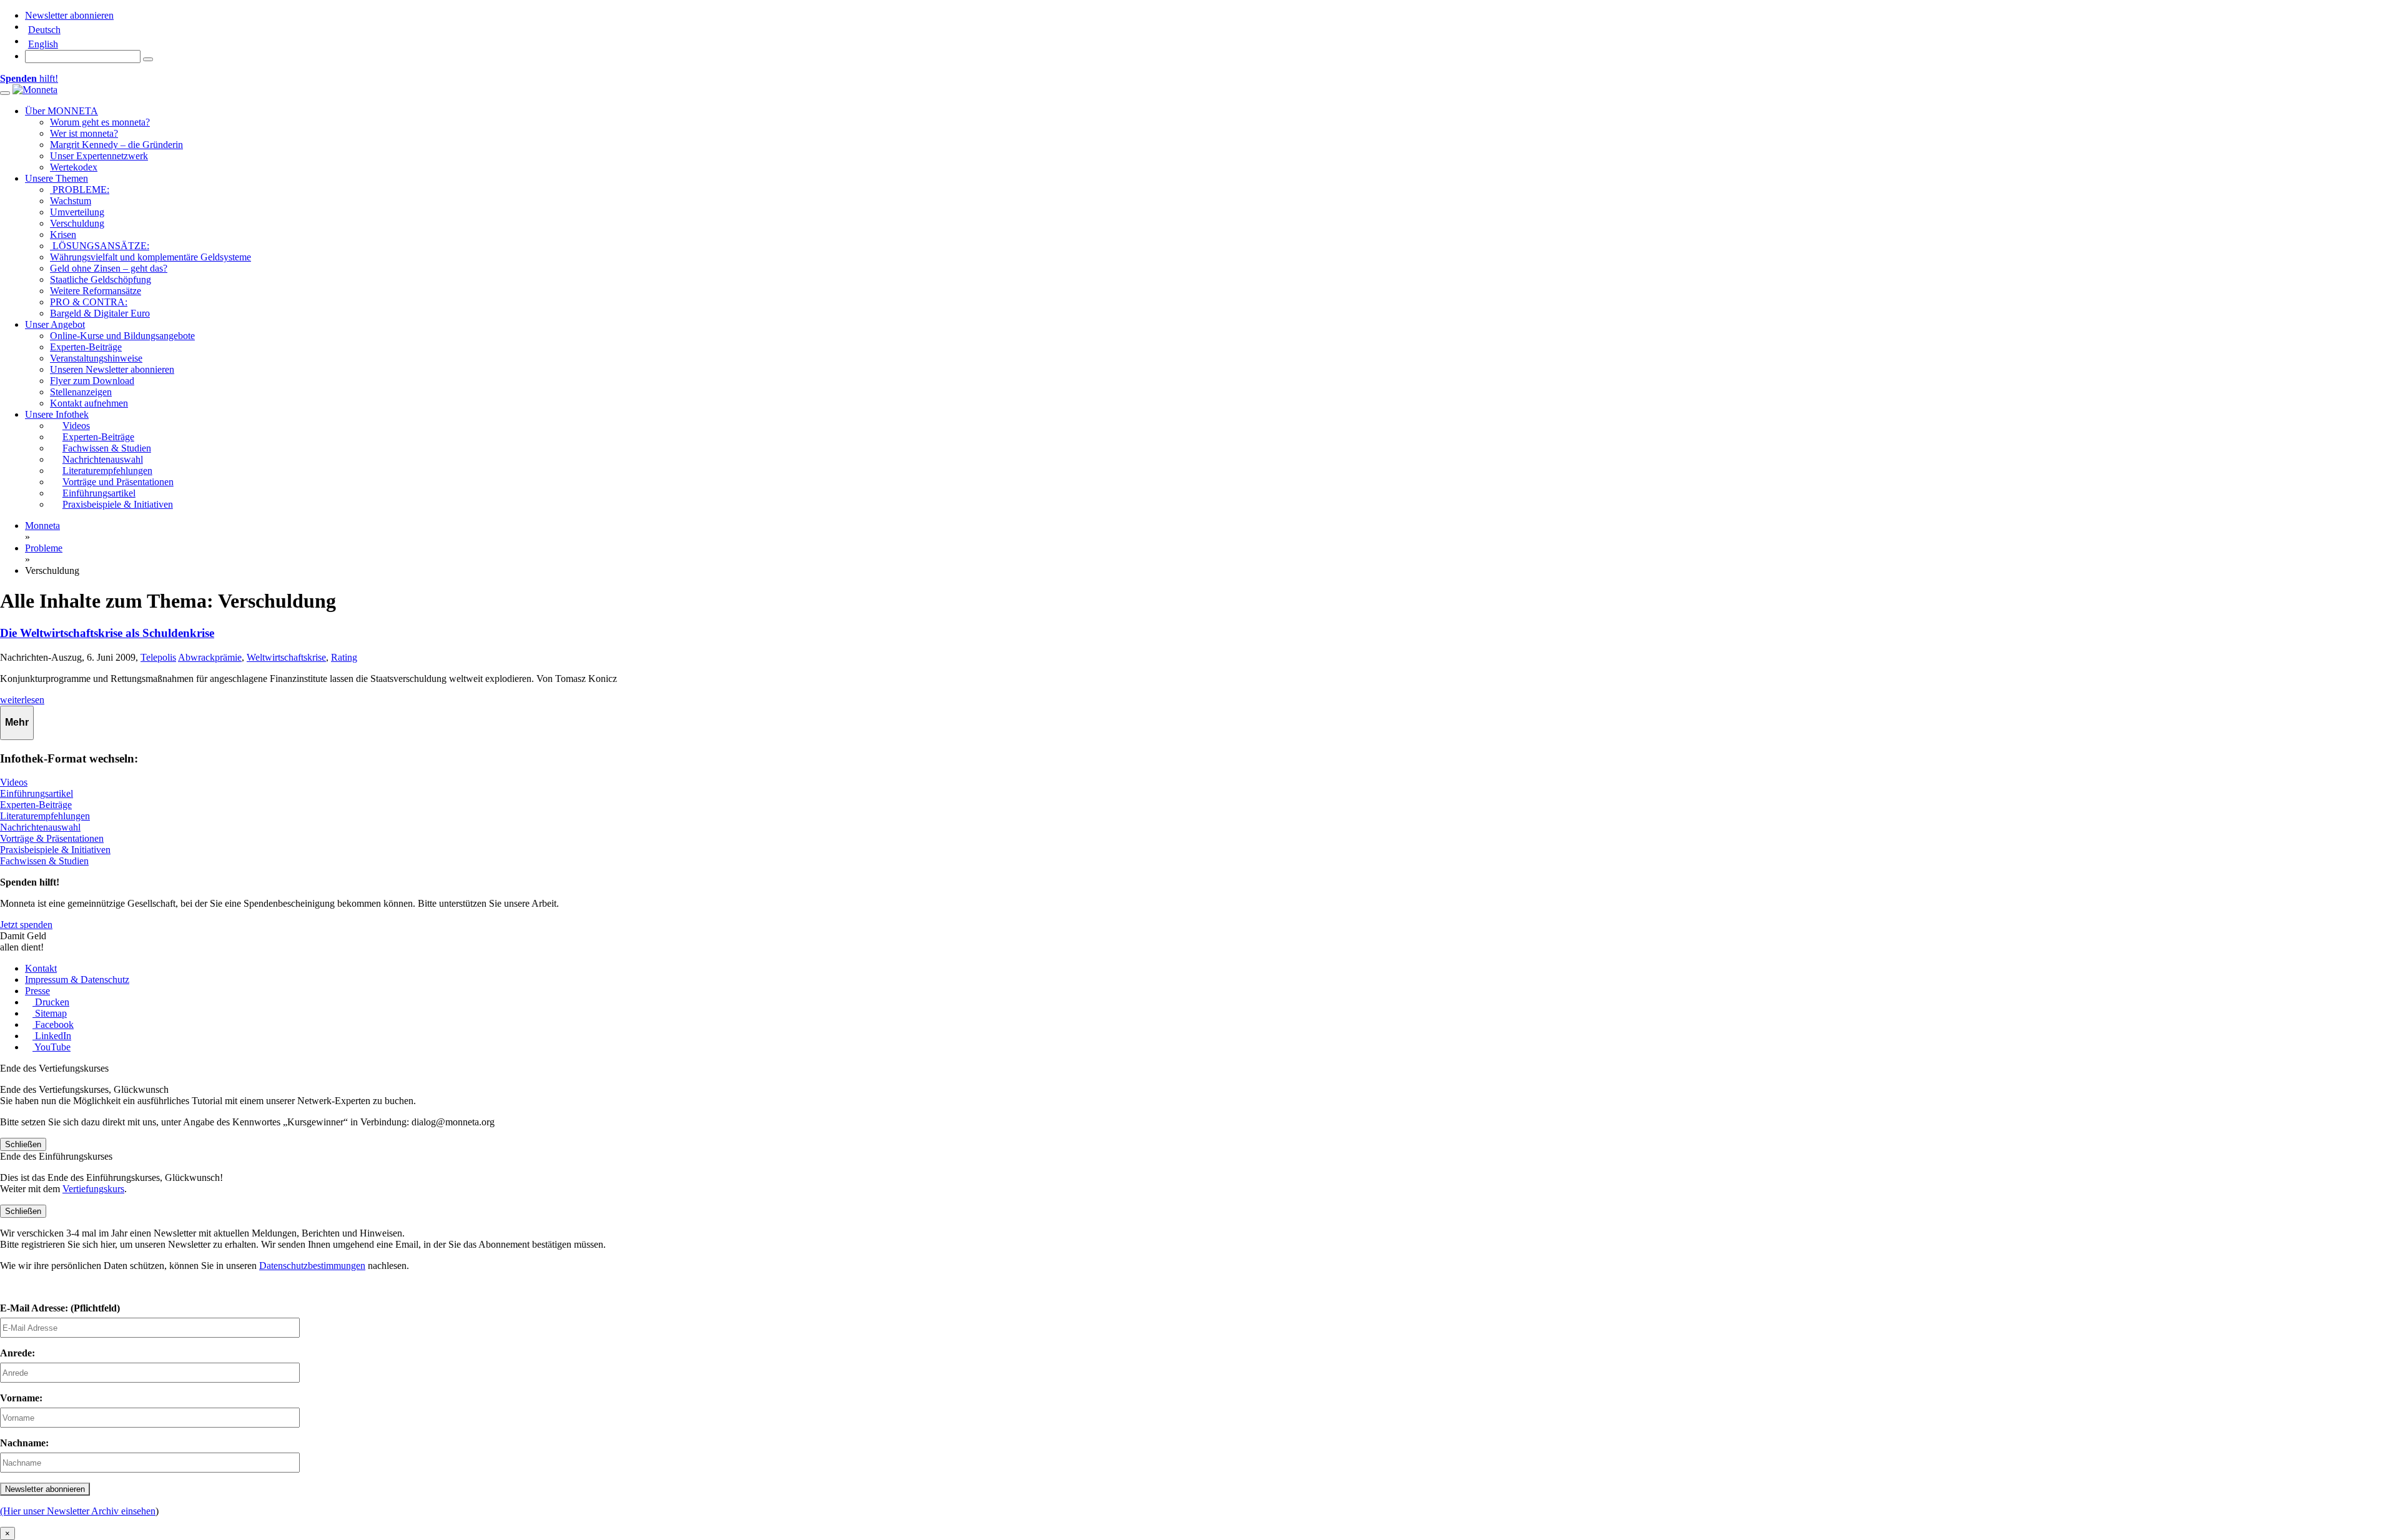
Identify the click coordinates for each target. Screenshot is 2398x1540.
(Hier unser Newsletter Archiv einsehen (78, 1511)
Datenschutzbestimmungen (312, 1266)
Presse (37, 991)
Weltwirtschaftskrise (286, 657)
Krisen (63, 234)
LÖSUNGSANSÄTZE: (100, 246)
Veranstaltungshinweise (96, 358)
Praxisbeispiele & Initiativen (55, 850)
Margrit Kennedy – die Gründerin (116, 145)
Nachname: (24, 1443)
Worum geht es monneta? (100, 122)
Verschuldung (77, 223)
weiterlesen (22, 700)
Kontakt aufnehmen (89, 403)
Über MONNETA (62, 111)
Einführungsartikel (37, 793)
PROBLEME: (80, 190)
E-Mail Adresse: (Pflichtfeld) (60, 1308)
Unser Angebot (55, 324)
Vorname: (21, 1398)
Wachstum (71, 201)
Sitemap (50, 1013)
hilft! (29, 78)
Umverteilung (77, 212)
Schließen (23, 1144)
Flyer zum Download (92, 381)
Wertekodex (74, 167)
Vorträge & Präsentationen (52, 838)
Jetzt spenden (26, 925)
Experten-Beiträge (86, 347)
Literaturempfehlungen (45, 816)
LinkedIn (52, 1036)
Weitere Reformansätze (96, 291)
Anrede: (17, 1353)
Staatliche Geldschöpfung (101, 279)
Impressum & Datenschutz (77, 980)
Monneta (42, 526)
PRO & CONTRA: (89, 302)
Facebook (53, 1024)
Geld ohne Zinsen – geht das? (109, 268)
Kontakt (41, 968)
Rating (344, 657)
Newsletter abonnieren (69, 15)
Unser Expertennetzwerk (99, 156)
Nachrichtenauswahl (40, 827)
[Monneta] (35, 90)
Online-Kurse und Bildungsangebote (122, 336)
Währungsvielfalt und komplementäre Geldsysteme (150, 257)
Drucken (51, 1002)
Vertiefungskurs (93, 1189)
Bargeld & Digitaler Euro (100, 313)
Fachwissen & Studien (44, 861)
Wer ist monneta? (84, 133)
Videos (14, 782)
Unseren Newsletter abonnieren (112, 369)
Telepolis (158, 657)
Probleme (44, 548)
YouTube (52, 1047)
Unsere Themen (57, 178)
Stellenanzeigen (81, 392)
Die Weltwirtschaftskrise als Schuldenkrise (107, 633)
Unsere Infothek (57, 414)
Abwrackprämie (210, 657)
